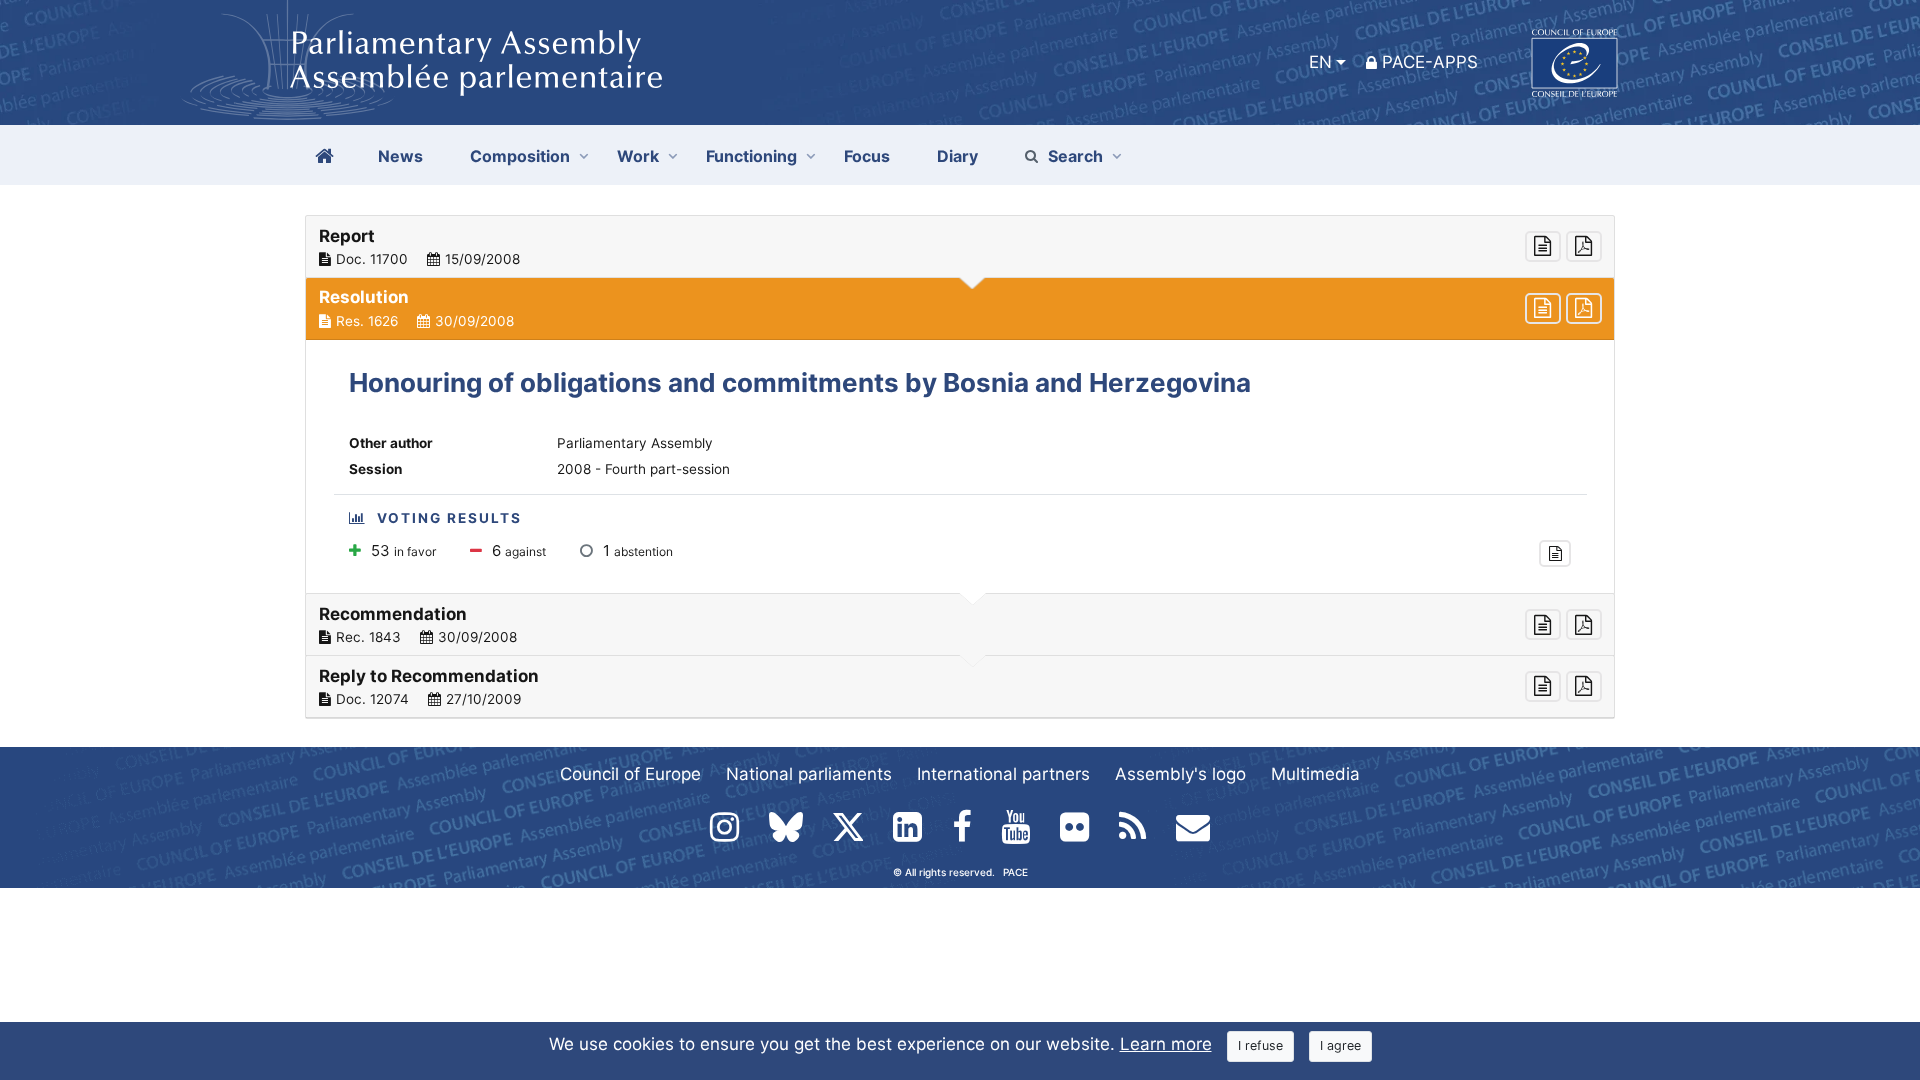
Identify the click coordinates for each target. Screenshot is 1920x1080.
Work (638, 156)
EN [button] (1320, 62)
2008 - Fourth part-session (643, 469)
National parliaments (809, 774)
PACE (1015, 872)
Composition (520, 156)
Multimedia (1315, 774)
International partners (1003, 774)
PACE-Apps (1430, 62)
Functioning (751, 156)
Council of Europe (630, 774)
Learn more (1166, 1044)
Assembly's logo (1180, 774)
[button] (960, 247)
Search (1075, 156)
